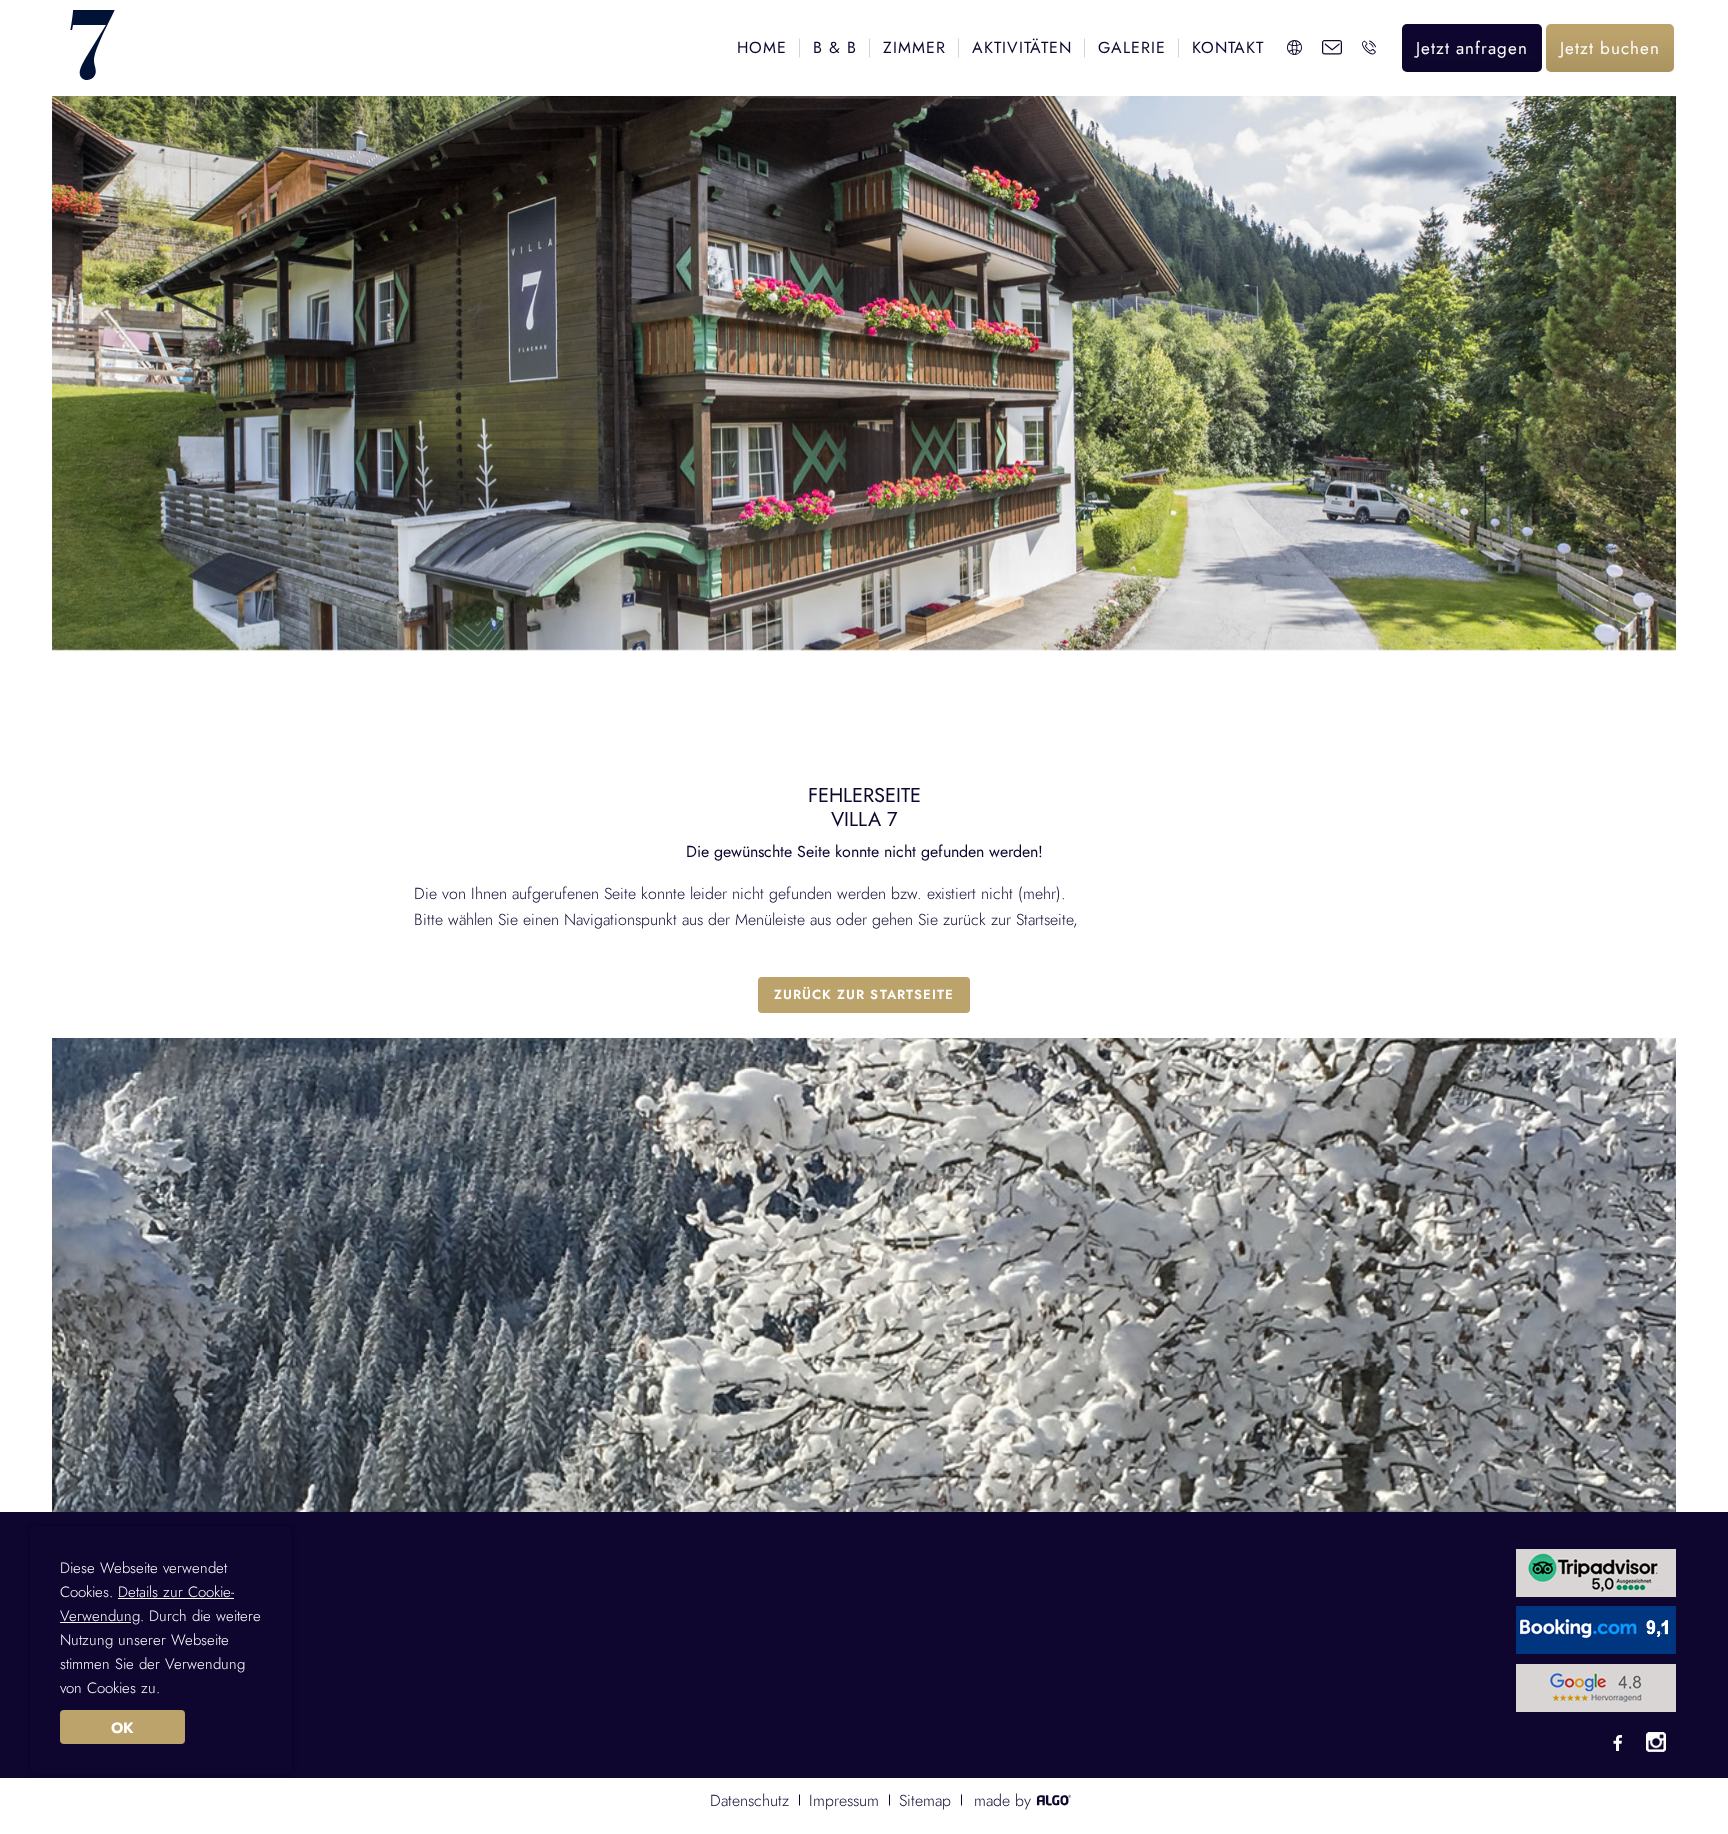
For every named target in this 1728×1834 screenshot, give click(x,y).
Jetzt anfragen (1472, 48)
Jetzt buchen (1610, 48)
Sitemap (925, 1800)
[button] (863, 995)
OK (122, 1728)
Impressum (844, 1800)
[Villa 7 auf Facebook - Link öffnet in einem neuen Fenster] (1618, 1745)
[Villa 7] (92, 47)
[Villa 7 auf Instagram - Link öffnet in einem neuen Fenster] (1656, 1745)
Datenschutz (749, 1800)
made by (1005, 1800)
